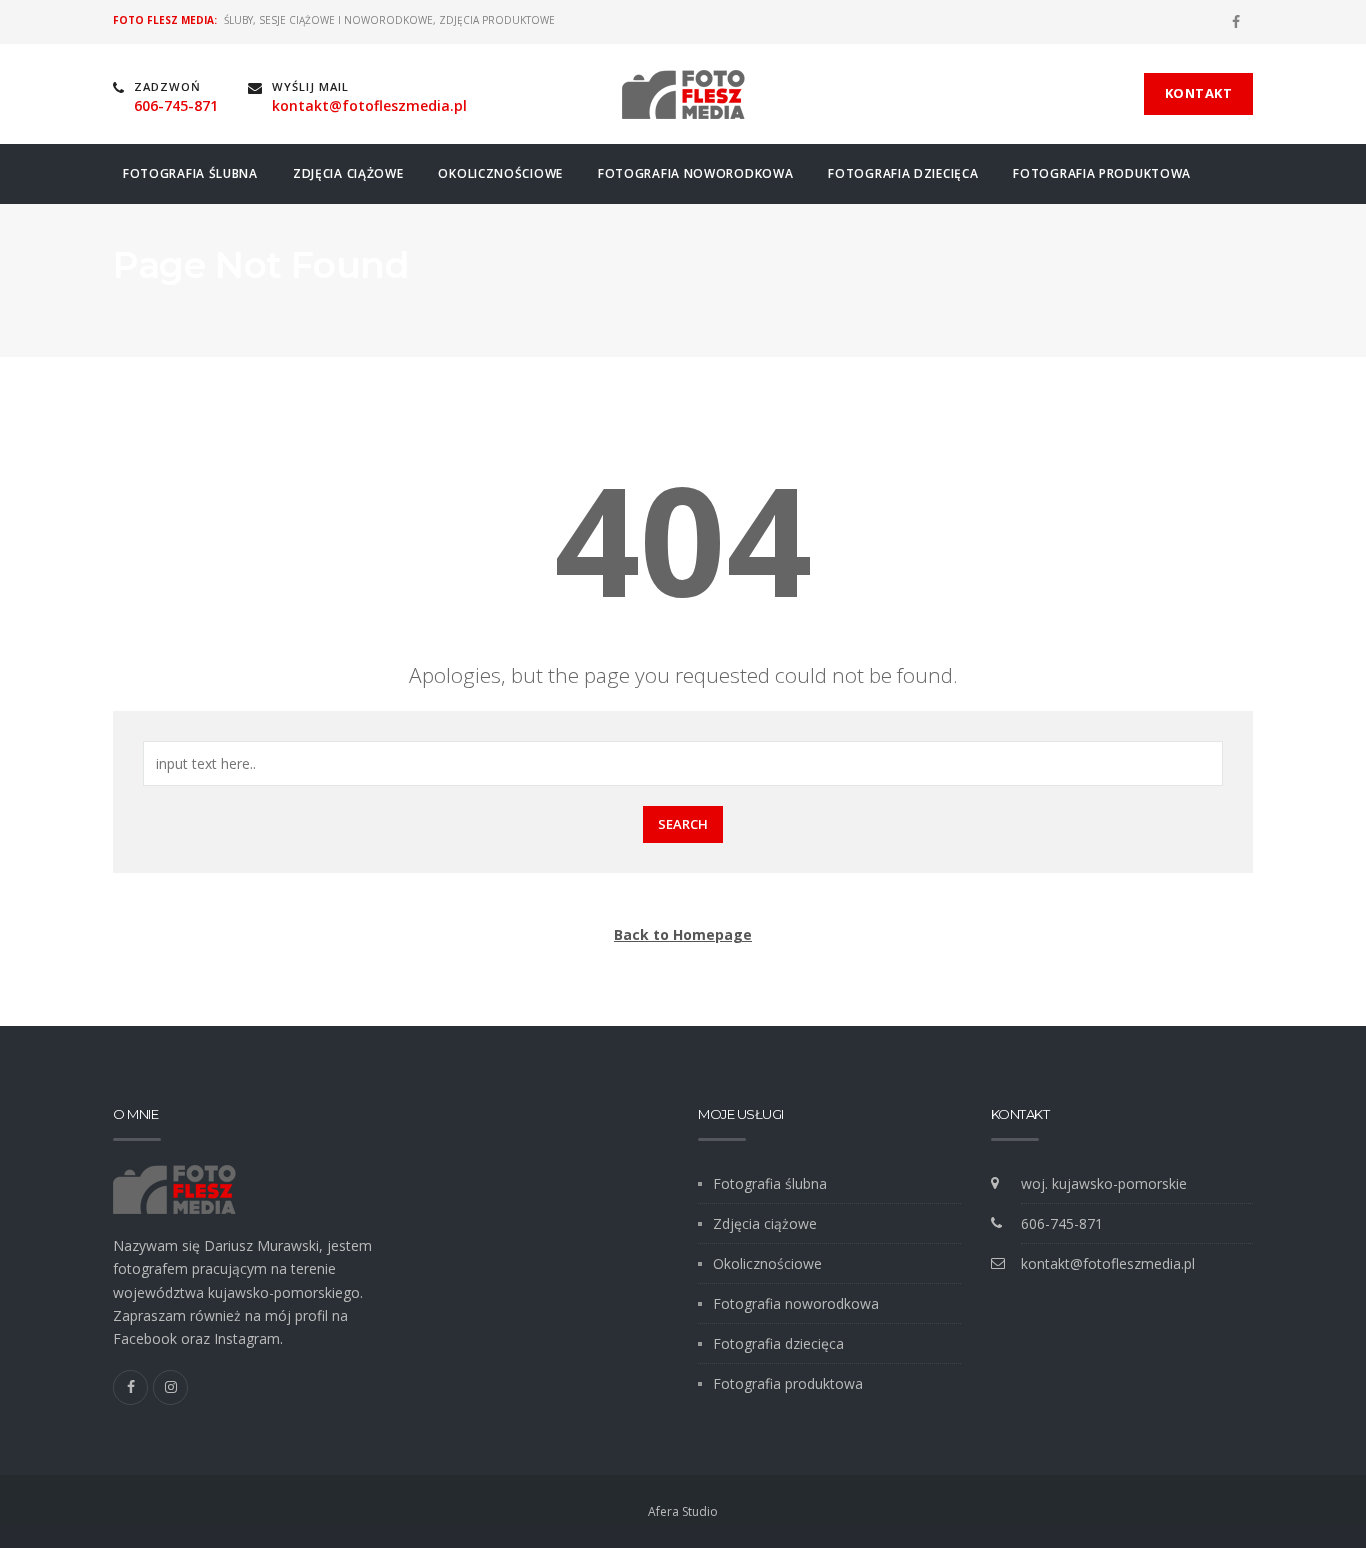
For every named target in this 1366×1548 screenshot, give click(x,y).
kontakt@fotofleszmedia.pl (1108, 1263)
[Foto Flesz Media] (683, 94)
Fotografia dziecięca (903, 173)
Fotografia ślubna (190, 173)
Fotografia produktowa (1102, 173)
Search (683, 824)
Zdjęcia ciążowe (348, 173)
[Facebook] (1236, 22)
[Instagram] (170, 1387)
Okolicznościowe (500, 173)
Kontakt (1199, 93)
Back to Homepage (683, 934)
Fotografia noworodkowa (695, 173)
